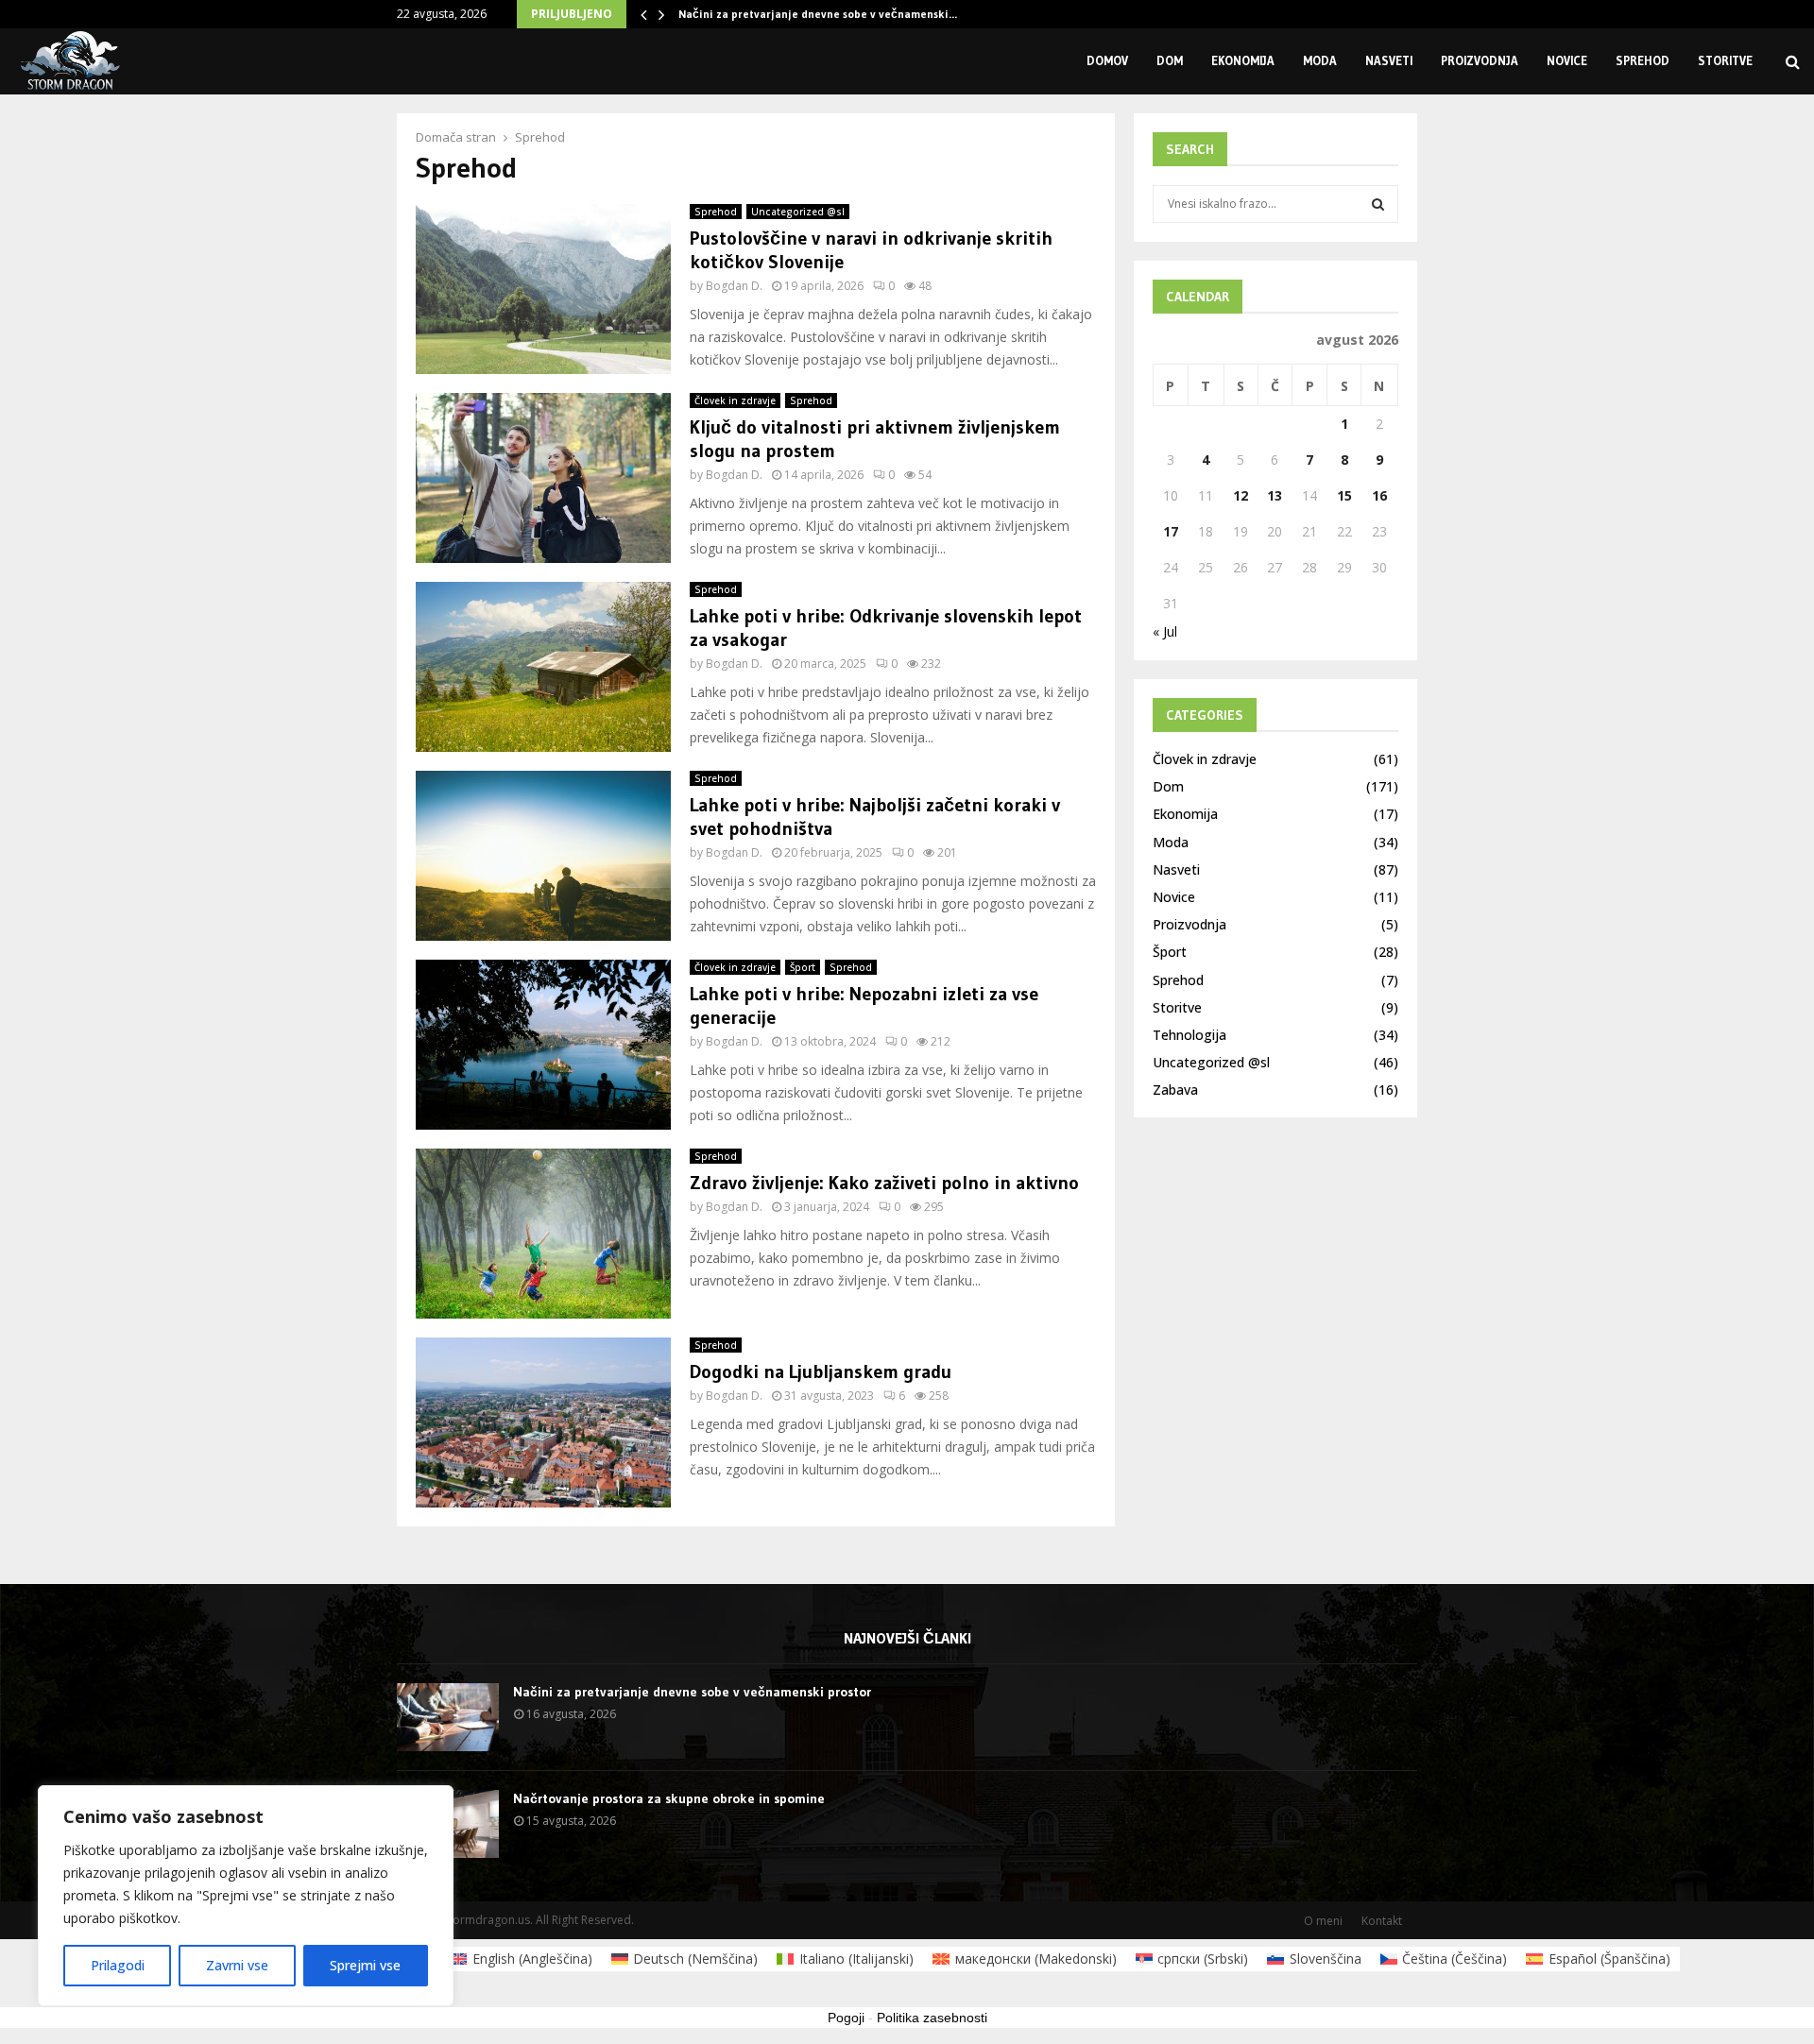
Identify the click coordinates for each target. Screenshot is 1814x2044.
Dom (1170, 60)
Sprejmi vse (365, 1965)
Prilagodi (118, 1965)
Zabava (1175, 1090)
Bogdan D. (734, 286)
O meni (1323, 1921)
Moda (1320, 60)
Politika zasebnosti (932, 2018)
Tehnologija (1189, 1035)
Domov (1107, 60)
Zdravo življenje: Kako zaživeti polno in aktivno (884, 1183)
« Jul (1165, 631)
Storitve (1725, 60)
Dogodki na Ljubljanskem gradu (821, 1371)
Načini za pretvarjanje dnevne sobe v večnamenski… (818, 14)
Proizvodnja (1480, 60)
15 (1344, 495)
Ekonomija (1243, 60)
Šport (803, 967)
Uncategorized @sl (798, 212)
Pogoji (846, 2018)
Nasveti (1389, 60)
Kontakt (1382, 1921)
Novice (1567, 60)
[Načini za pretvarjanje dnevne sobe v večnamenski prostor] (448, 1717)
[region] (246, 1896)
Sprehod (1643, 60)
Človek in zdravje (735, 400)
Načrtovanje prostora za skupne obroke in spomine (669, 1798)
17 (1171, 531)
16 (1379, 495)
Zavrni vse (237, 1965)
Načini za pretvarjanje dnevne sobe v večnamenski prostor (692, 1692)
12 (1241, 495)
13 (1275, 495)
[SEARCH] (1378, 204)
